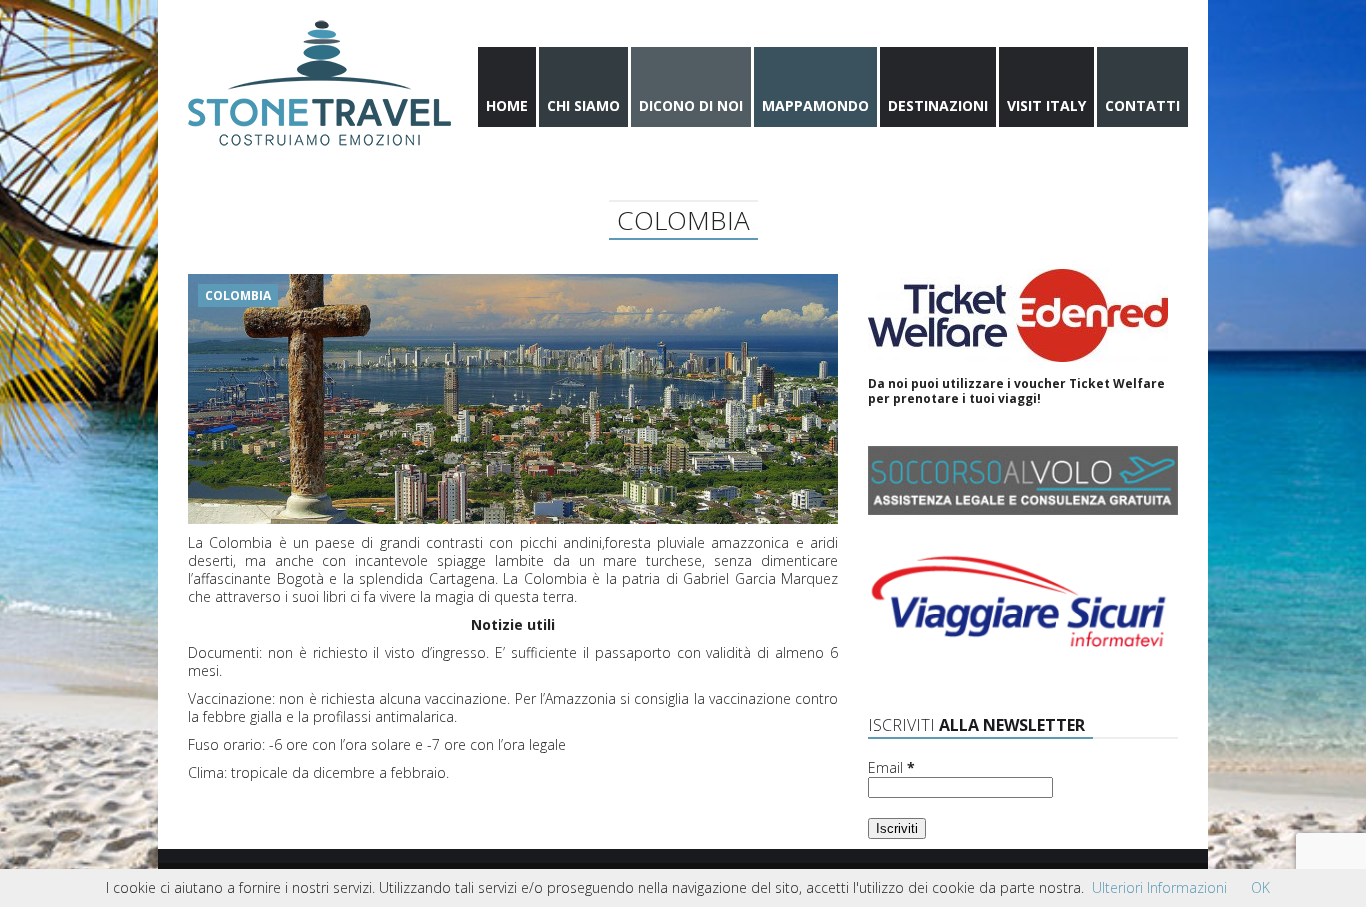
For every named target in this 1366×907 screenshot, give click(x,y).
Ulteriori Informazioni (1159, 887)
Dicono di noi (691, 105)
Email (891, 768)
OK (1260, 887)
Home (507, 105)
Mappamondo (815, 105)
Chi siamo (583, 105)
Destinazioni (938, 105)
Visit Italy (1046, 105)
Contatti (1142, 105)
